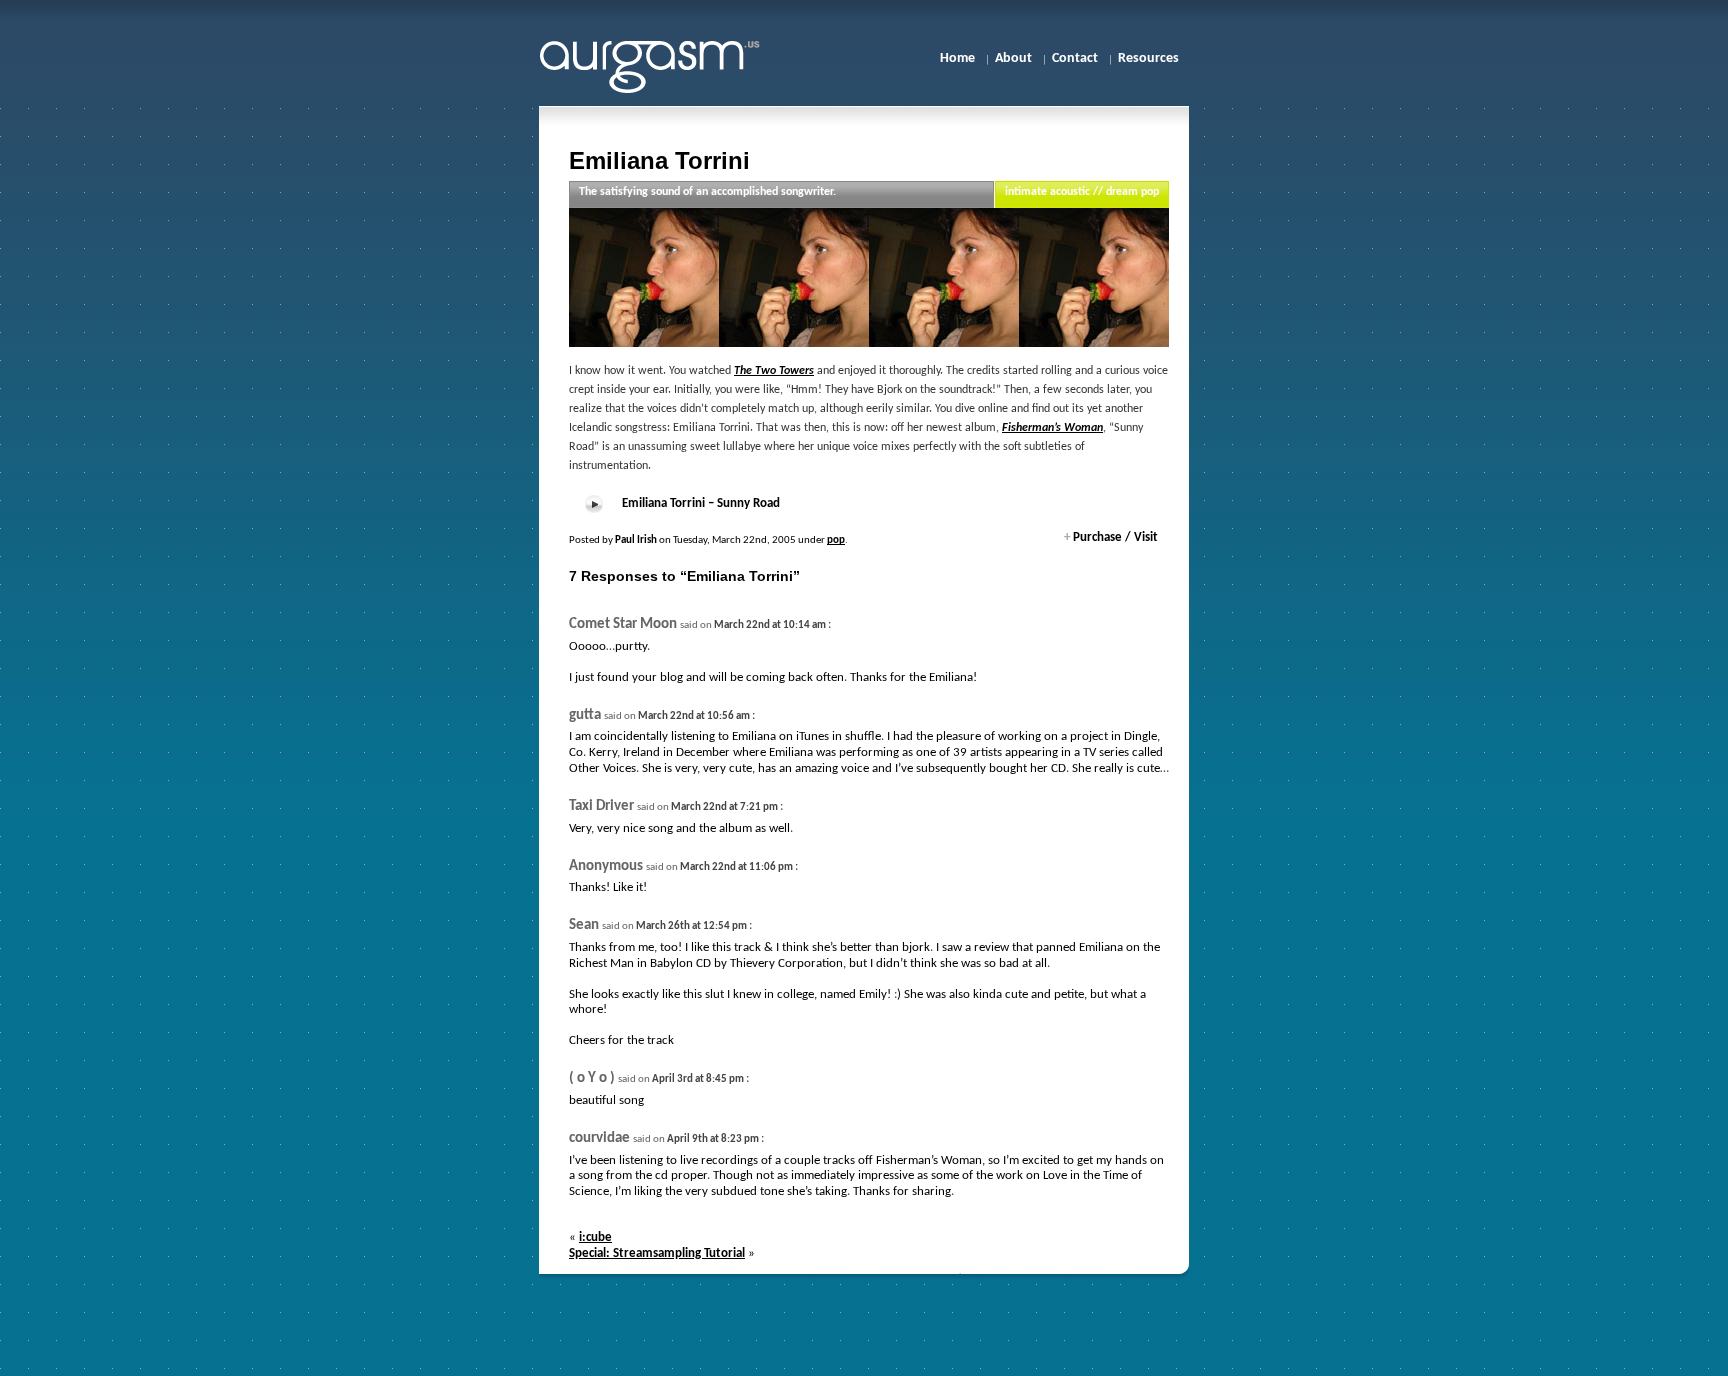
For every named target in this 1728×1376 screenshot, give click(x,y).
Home (957, 58)
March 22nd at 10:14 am (770, 625)
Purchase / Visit (1111, 537)
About (1013, 58)
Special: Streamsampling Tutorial (657, 1253)
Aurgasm (664, 63)
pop (836, 540)
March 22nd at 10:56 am (694, 716)
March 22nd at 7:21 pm (724, 807)
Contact (1075, 58)
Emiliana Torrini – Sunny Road (701, 503)
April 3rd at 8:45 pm (698, 1079)
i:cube (595, 1237)
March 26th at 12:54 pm (691, 926)
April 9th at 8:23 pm (713, 1139)
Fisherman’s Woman (1052, 428)
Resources (1148, 58)
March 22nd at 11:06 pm (736, 867)
